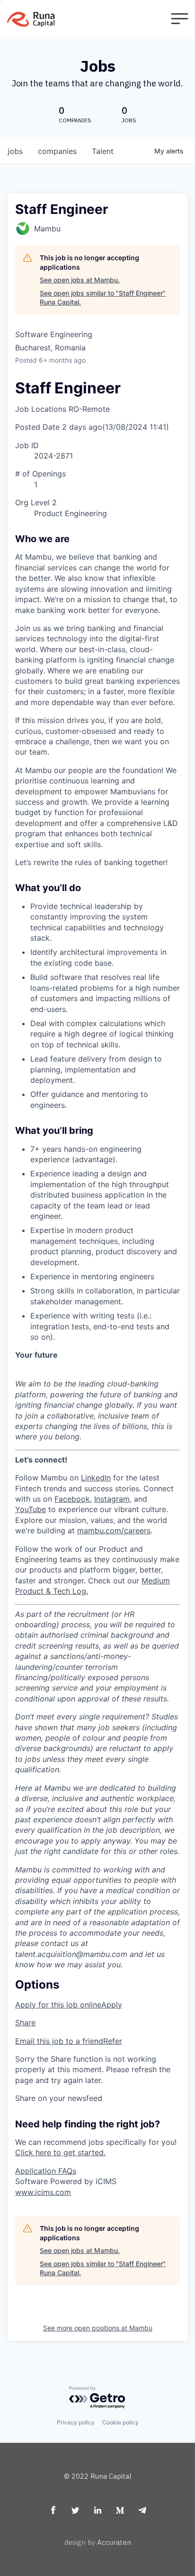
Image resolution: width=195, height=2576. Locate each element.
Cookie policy (120, 2422)
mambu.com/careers (114, 1530)
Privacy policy (76, 2422)
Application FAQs (46, 2171)
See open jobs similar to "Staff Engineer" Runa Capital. (103, 298)
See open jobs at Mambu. (80, 280)
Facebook (72, 1499)
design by (98, 2542)
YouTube (31, 1509)
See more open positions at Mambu (98, 2328)
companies (57, 151)
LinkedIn (96, 1478)
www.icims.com (43, 2192)
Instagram (112, 1499)
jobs (15, 151)
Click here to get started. (60, 2152)
